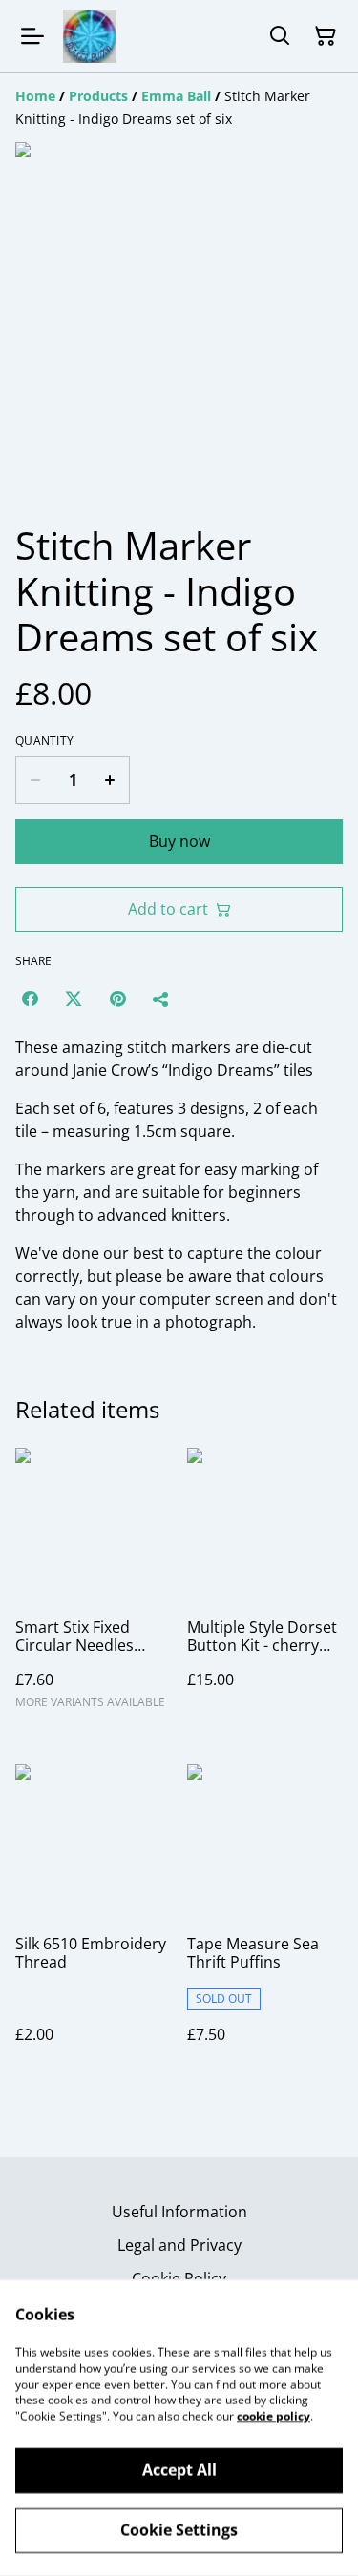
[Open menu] (32, 36)
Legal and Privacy (179, 2245)
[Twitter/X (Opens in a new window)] (74, 999)
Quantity (44, 741)
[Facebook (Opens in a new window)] (30, 999)
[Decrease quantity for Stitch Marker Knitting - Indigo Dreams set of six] (35, 780)
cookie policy (274, 2416)
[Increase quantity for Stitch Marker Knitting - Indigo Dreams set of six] (110, 780)
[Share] (161, 999)
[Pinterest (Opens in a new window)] (117, 999)
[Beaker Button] (90, 36)
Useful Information (179, 2212)
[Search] (280, 36)
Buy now (179, 841)
